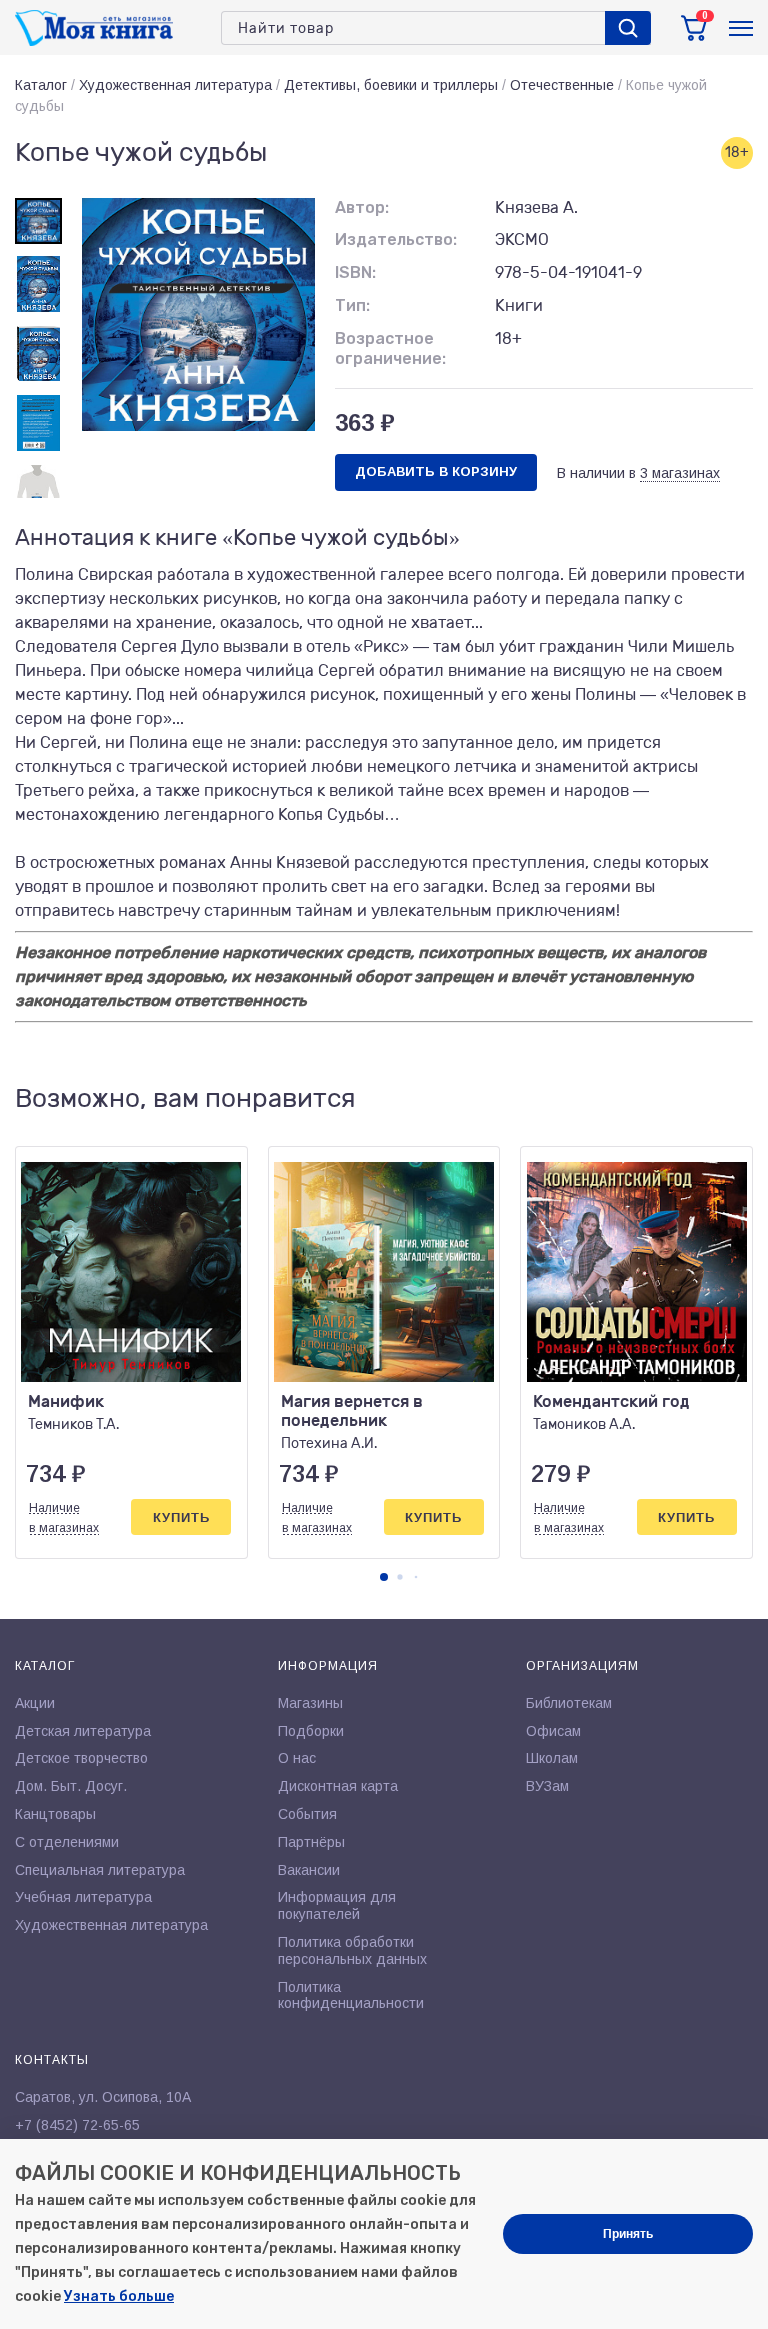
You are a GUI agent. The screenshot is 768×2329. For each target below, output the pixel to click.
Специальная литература (100, 1870)
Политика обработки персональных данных (352, 1950)
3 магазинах (680, 473)
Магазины (310, 1703)
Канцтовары (55, 1814)
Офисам (553, 1731)
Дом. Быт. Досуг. (71, 1786)
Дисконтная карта (338, 1786)
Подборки (311, 1731)
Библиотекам (569, 1703)
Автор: (362, 207)
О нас (297, 1758)
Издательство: (396, 239)
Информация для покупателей (337, 1905)
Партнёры (311, 1842)
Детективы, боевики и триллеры (391, 85)
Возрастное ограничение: (390, 349)
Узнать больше (119, 2296)
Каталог (41, 85)
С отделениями (67, 1842)
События (307, 1814)
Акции (35, 1703)
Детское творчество (81, 1758)
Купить (181, 1517)
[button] (384, 1577)
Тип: (352, 305)
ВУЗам (547, 1786)
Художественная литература (175, 85)
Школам (552, 1758)
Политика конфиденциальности (351, 1995)
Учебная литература (83, 1897)
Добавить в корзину (436, 471)
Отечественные (562, 85)
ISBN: (355, 272)
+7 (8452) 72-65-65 (77, 2125)
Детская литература (83, 1731)
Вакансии (309, 1870)
